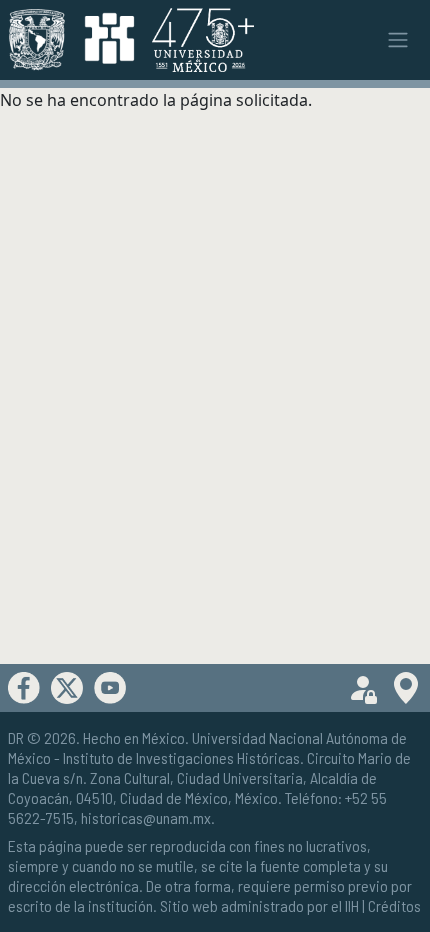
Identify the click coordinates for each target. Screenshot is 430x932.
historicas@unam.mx (146, 817)
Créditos (394, 905)
